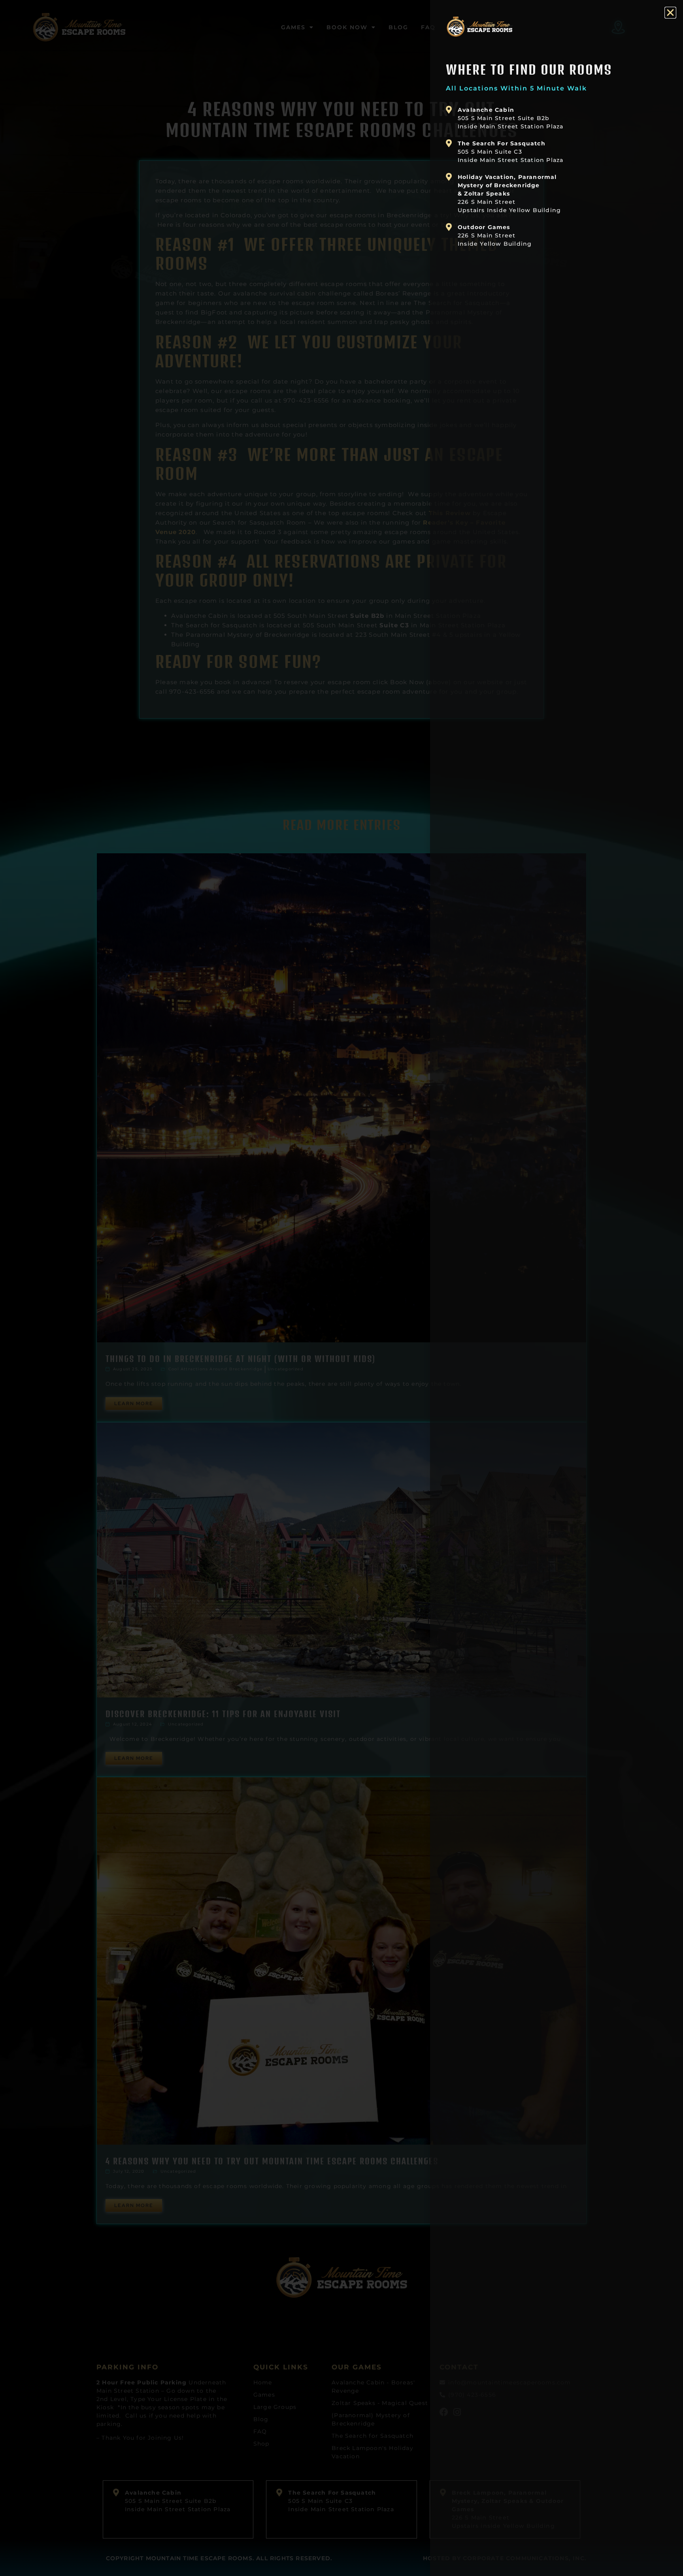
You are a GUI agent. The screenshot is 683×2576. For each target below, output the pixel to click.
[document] (341, 1288)
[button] (670, 13)
